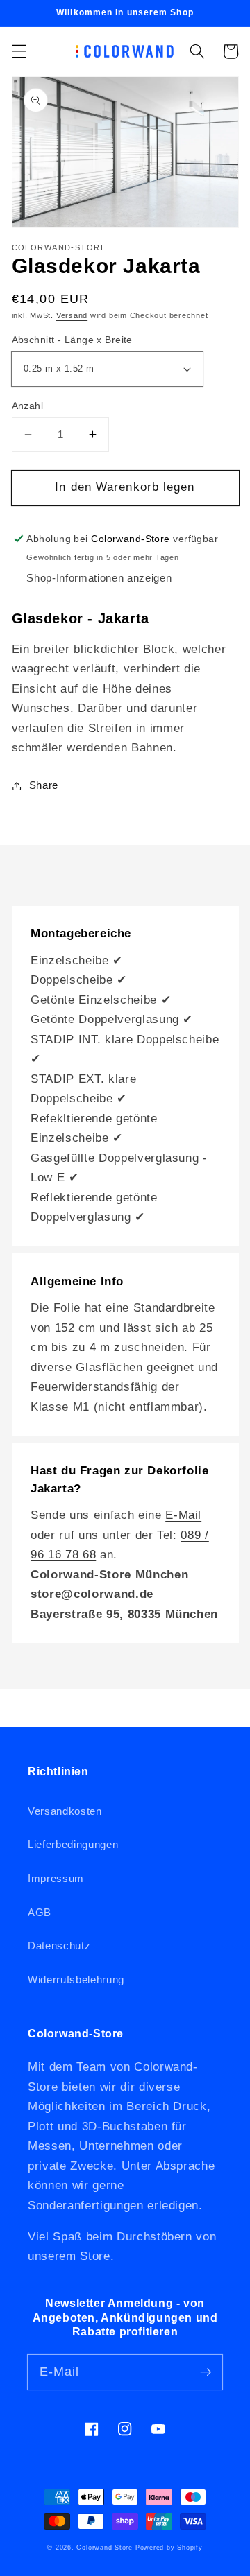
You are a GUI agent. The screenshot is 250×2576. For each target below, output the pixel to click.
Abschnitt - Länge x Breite (72, 340)
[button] (19, 51)
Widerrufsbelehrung (76, 1979)
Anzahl (28, 406)
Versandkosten (65, 1811)
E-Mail (183, 1515)
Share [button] (44, 785)
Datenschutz (59, 1946)
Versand (72, 315)
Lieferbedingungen (73, 1844)
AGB (40, 1912)
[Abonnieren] (206, 2372)
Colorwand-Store (105, 2548)
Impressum (56, 1878)
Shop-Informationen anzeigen (99, 578)
